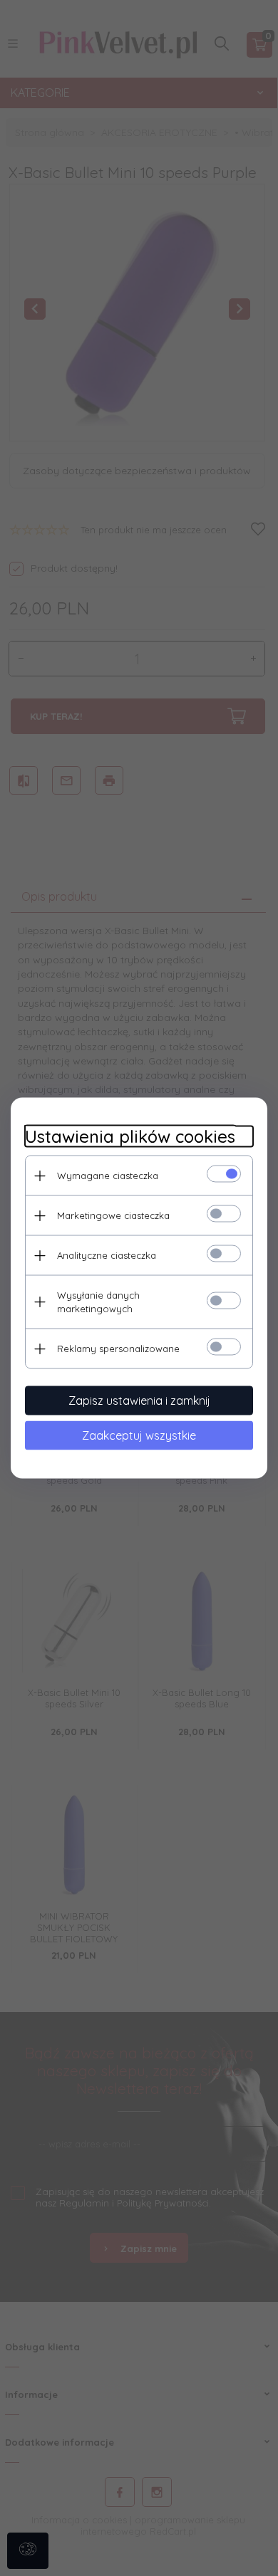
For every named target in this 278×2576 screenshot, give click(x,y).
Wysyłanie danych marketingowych (98, 1302)
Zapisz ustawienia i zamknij (139, 1400)
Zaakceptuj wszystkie (139, 1435)
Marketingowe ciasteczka (113, 1215)
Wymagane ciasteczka (108, 1176)
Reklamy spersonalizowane (118, 1349)
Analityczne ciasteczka (107, 1255)
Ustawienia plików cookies (130, 1137)
